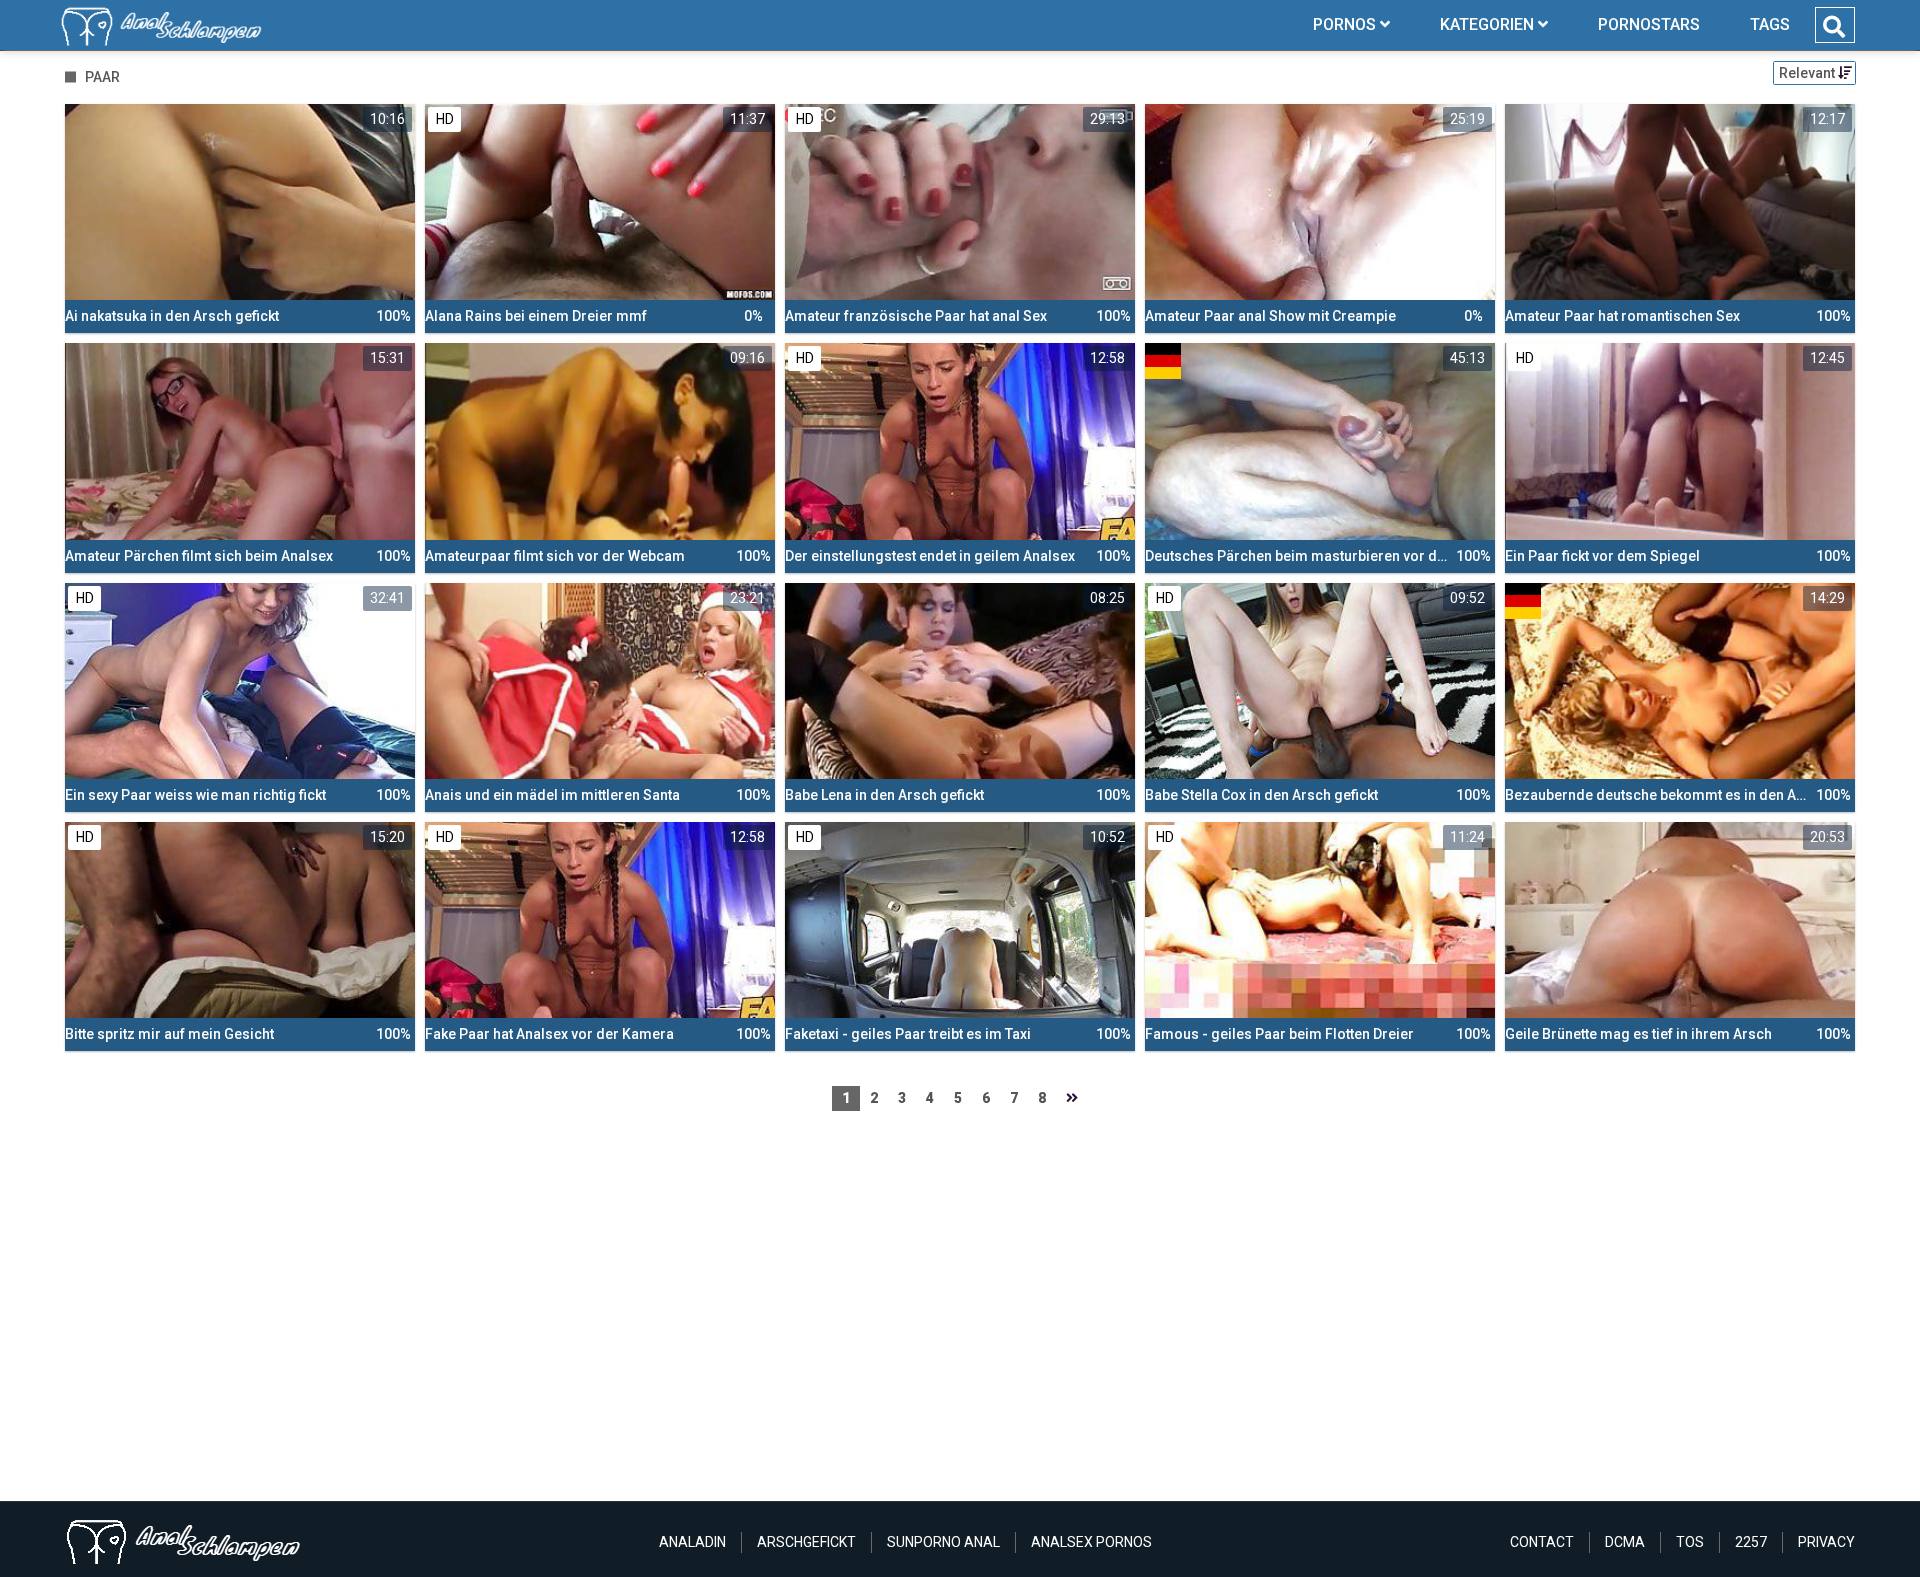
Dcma (1625, 1542)
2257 (1751, 1542)
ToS (1690, 1542)
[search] (1834, 27)
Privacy (1826, 1542)
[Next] (1072, 1098)
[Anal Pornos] (161, 25)
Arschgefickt (806, 1542)
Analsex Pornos (1091, 1542)
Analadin (692, 1542)
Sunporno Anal (943, 1542)
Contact (1542, 1542)
